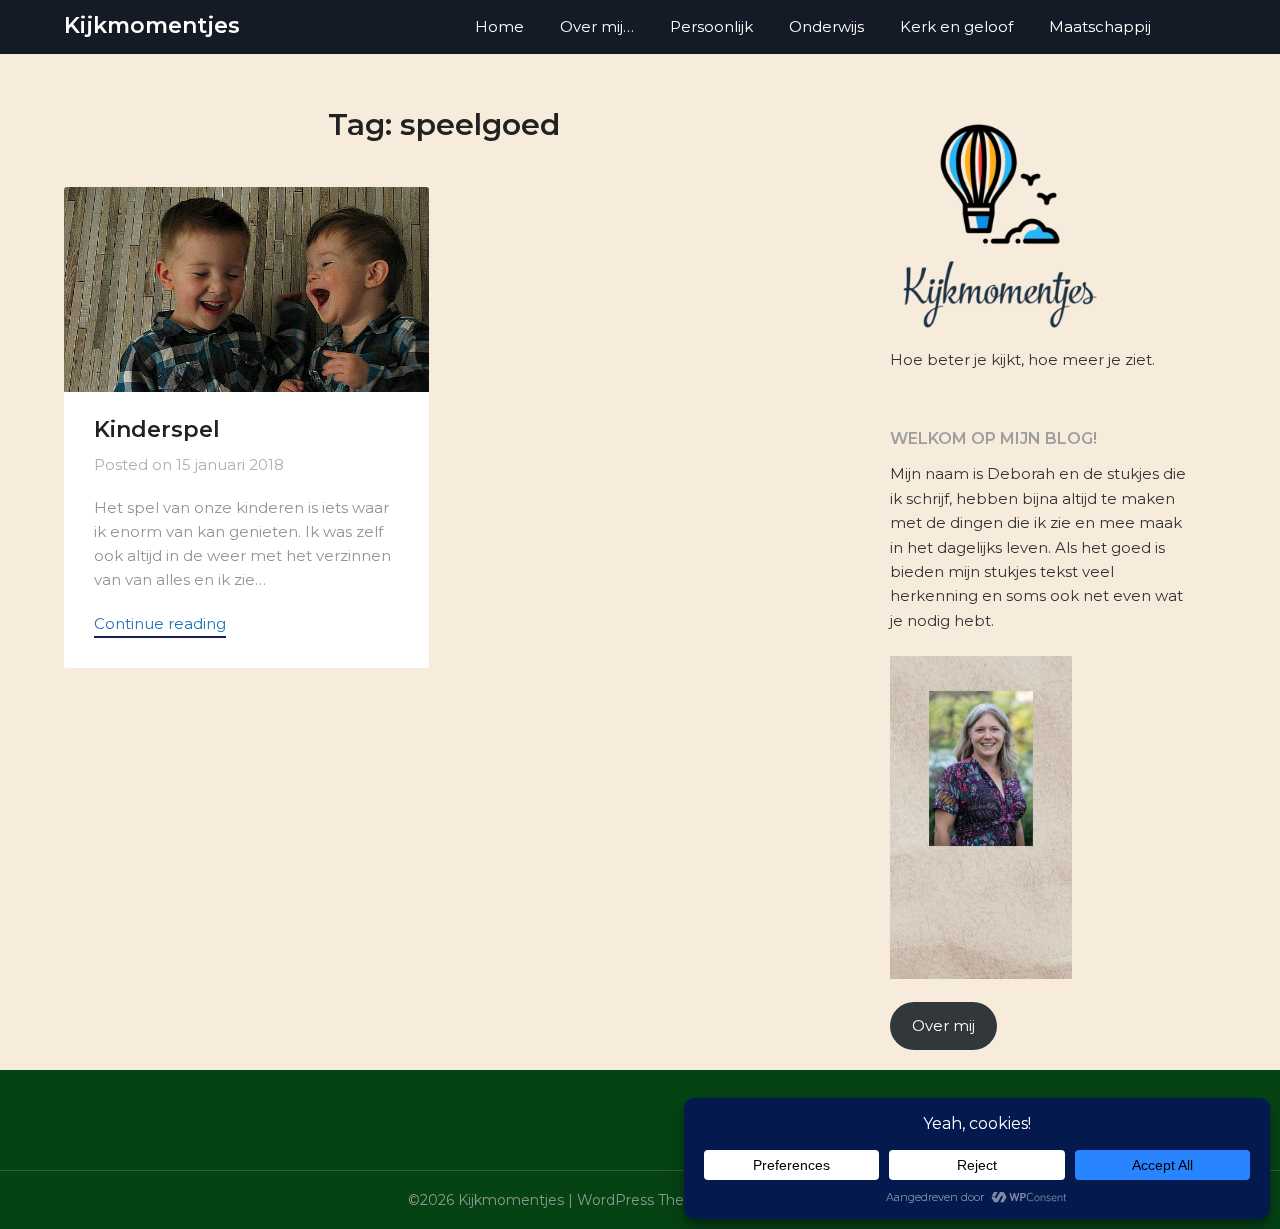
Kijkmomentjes (152, 25)
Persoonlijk (711, 26)
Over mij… (597, 26)
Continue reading (160, 623)
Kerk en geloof (956, 26)
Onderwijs (826, 26)
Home (499, 26)
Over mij (943, 1025)
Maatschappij (1100, 26)
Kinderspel (157, 429)
